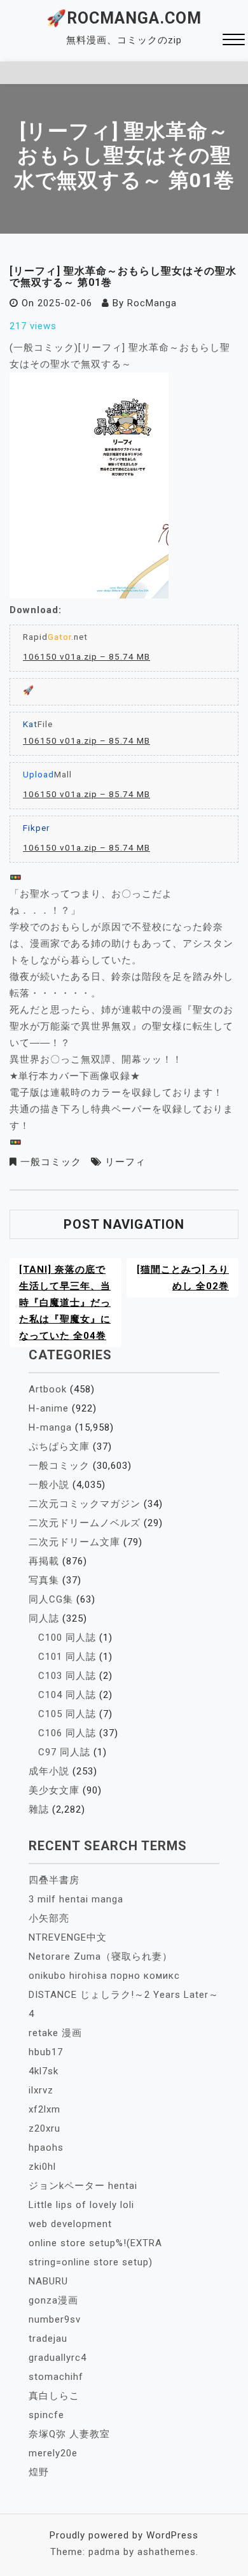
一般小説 (49, 1485)
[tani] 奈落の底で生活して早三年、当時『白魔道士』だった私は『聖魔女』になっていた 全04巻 (65, 1303)
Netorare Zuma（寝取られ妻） (100, 1957)
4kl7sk (44, 2071)
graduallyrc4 (58, 2358)
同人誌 (44, 1618)
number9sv (55, 2319)
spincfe (46, 2415)
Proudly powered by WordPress (124, 2535)
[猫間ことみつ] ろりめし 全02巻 (183, 1278)
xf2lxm (45, 2109)
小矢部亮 (49, 1918)
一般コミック (51, 1162)
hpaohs (46, 2148)
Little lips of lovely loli (81, 2205)
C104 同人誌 (67, 1695)
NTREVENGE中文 (68, 1937)
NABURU (48, 2281)
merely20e (53, 2453)
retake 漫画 (55, 2033)
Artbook (48, 1389)
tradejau (48, 2339)
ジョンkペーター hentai (83, 2186)
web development (70, 2224)
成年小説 (49, 1771)
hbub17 (46, 2052)
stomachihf (56, 2377)
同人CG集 (51, 1599)
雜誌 (39, 1809)
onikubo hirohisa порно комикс (104, 1976)
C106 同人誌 (67, 1733)
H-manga (50, 1427)
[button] (234, 41)
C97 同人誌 (64, 1752)
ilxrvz (41, 2090)
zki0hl (42, 2167)
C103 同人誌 (67, 1676)
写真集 (44, 1580)
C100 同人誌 (67, 1638)
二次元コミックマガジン (85, 1504)
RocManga (152, 303)
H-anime (49, 1408)
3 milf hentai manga (76, 1899)
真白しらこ (54, 2396)
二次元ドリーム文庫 (74, 1542)
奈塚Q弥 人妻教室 (69, 2434)
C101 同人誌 (67, 1657)
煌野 (39, 2472)
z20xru (45, 2128)
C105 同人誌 (67, 1714)
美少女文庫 (54, 1790)
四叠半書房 (54, 1880)
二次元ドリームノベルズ (85, 1523)
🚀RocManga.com (124, 18)
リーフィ (125, 1162)
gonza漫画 (53, 2300)
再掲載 (44, 1561)
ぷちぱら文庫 (59, 1447)
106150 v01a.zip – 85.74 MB (86, 656)
